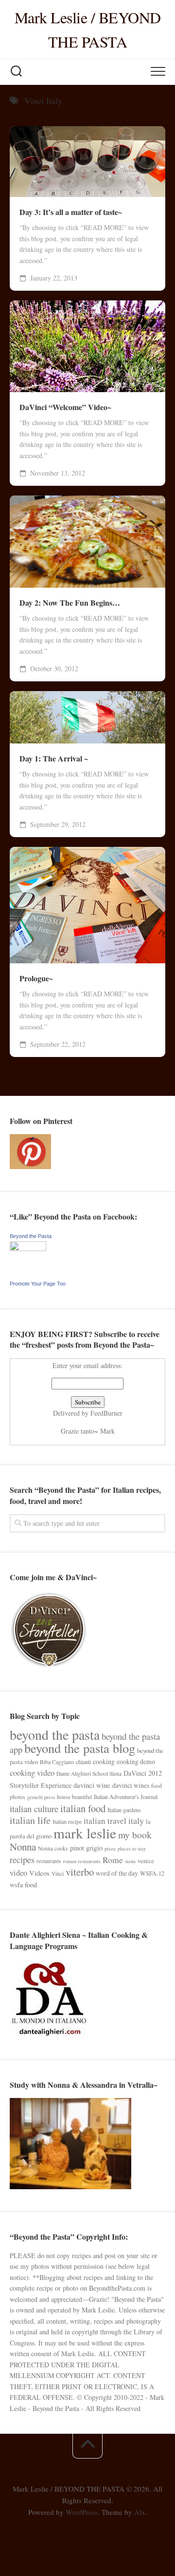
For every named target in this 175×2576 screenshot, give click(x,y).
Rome (113, 1860)
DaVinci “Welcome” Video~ (65, 407)
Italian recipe (67, 1822)
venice (146, 1861)
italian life (30, 1820)
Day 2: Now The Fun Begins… (70, 603)
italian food (83, 1808)
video (18, 1873)
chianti (83, 1762)
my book (135, 1835)
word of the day (117, 1873)
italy (136, 1820)
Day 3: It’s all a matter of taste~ (71, 212)
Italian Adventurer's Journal (126, 1797)
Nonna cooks (53, 1848)
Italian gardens (124, 1810)
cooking (104, 1762)
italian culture (34, 1808)
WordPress (82, 2512)
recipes (22, 1859)
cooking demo (136, 1762)
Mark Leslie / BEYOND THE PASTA (88, 29)
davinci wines (131, 1785)
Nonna (23, 1847)
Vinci (58, 1874)
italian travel (105, 1821)
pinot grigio (86, 1848)
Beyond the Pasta (31, 1236)
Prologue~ (36, 978)
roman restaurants (82, 1861)
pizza (110, 1849)
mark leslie (85, 1833)
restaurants (49, 1861)
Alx (140, 2512)
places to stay (132, 1849)
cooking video (32, 1773)
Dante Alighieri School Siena (89, 1774)
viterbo (80, 1872)
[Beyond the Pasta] (28, 1248)
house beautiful (74, 1797)
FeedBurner (106, 1413)
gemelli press (41, 1797)
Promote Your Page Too (38, 1284)
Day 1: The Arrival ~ (54, 759)
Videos (39, 1873)
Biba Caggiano (57, 1762)
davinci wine (92, 1785)
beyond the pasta (55, 1735)
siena (130, 1861)
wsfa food (23, 1885)
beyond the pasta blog (80, 1748)
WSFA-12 (152, 1873)
